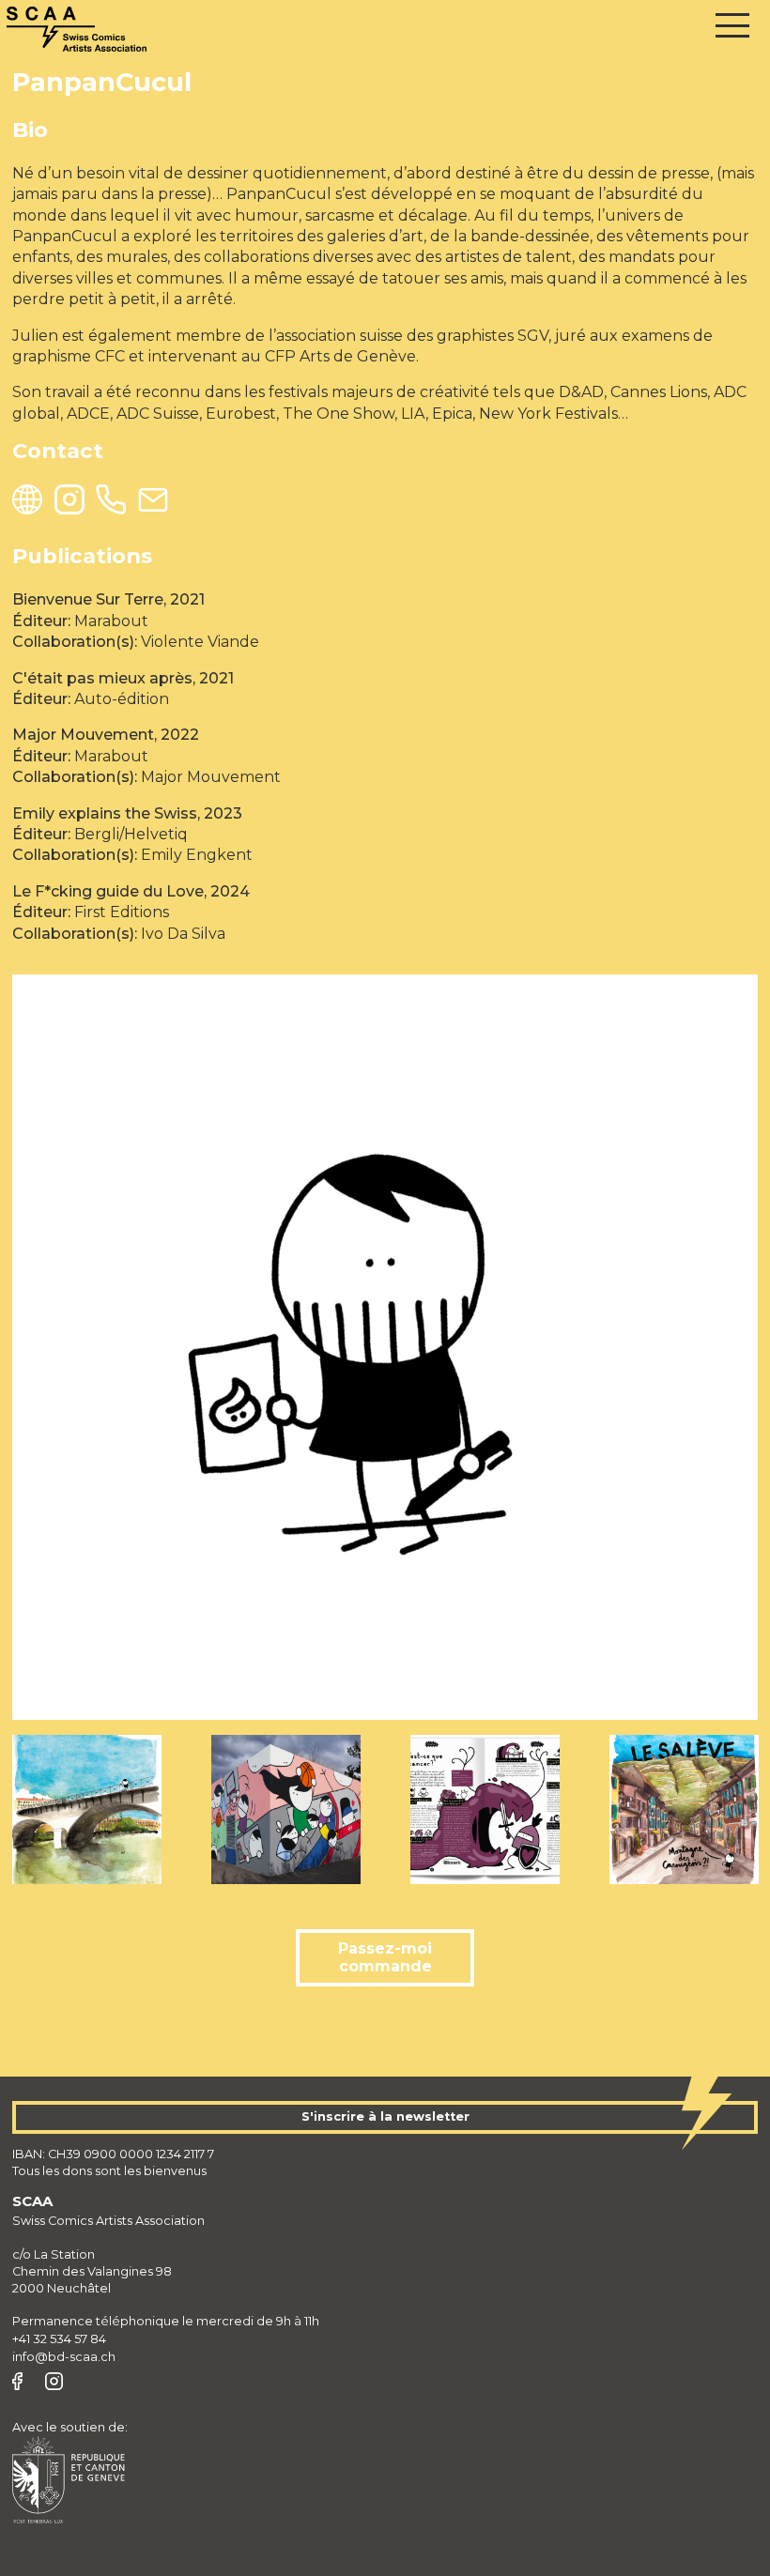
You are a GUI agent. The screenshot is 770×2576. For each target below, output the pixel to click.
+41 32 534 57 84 (59, 2339)
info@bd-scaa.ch (64, 2357)
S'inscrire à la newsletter (385, 2116)
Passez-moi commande (385, 1957)
